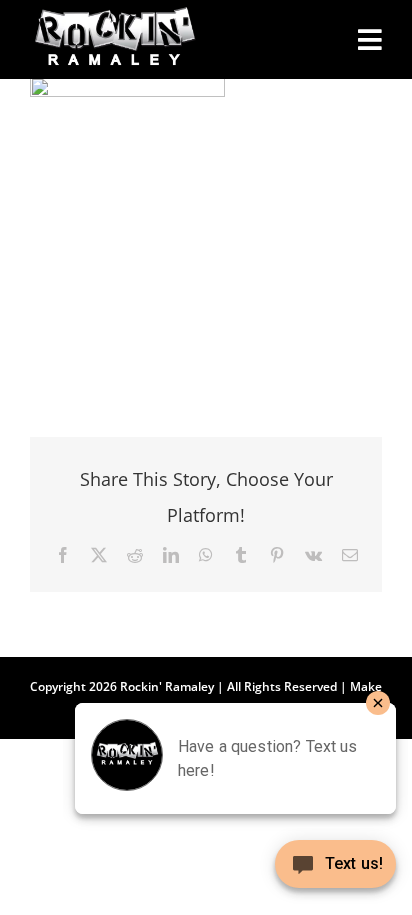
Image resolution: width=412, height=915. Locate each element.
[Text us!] (335, 871)
